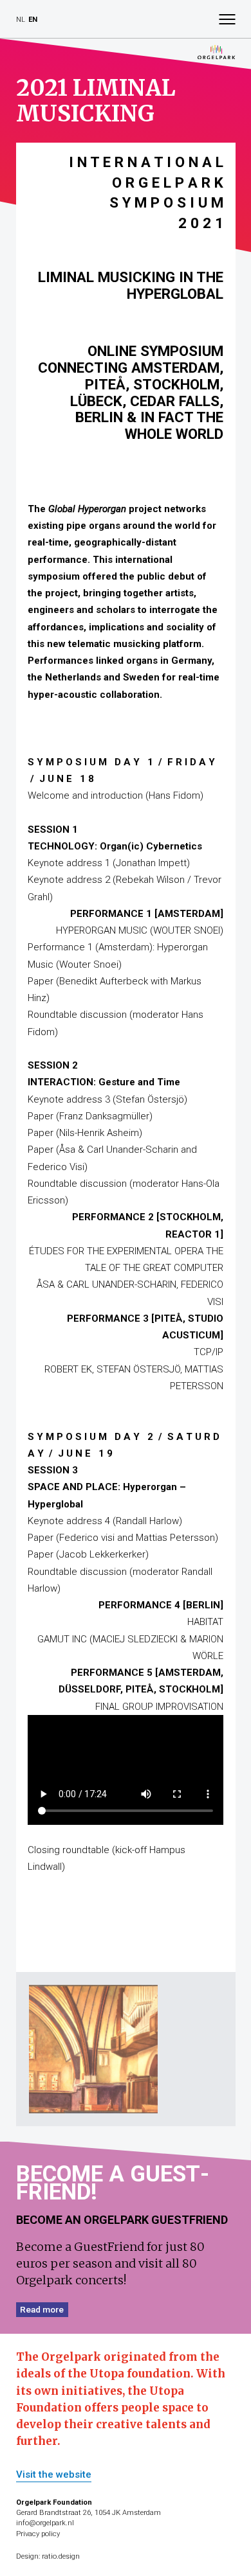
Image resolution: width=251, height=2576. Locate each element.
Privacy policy (38, 2534)
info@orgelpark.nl (45, 2523)
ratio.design (61, 2556)
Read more (42, 2309)
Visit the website (54, 2475)
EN (33, 20)
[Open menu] (227, 19)
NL (21, 20)
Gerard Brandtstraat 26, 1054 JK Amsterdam (88, 2513)
